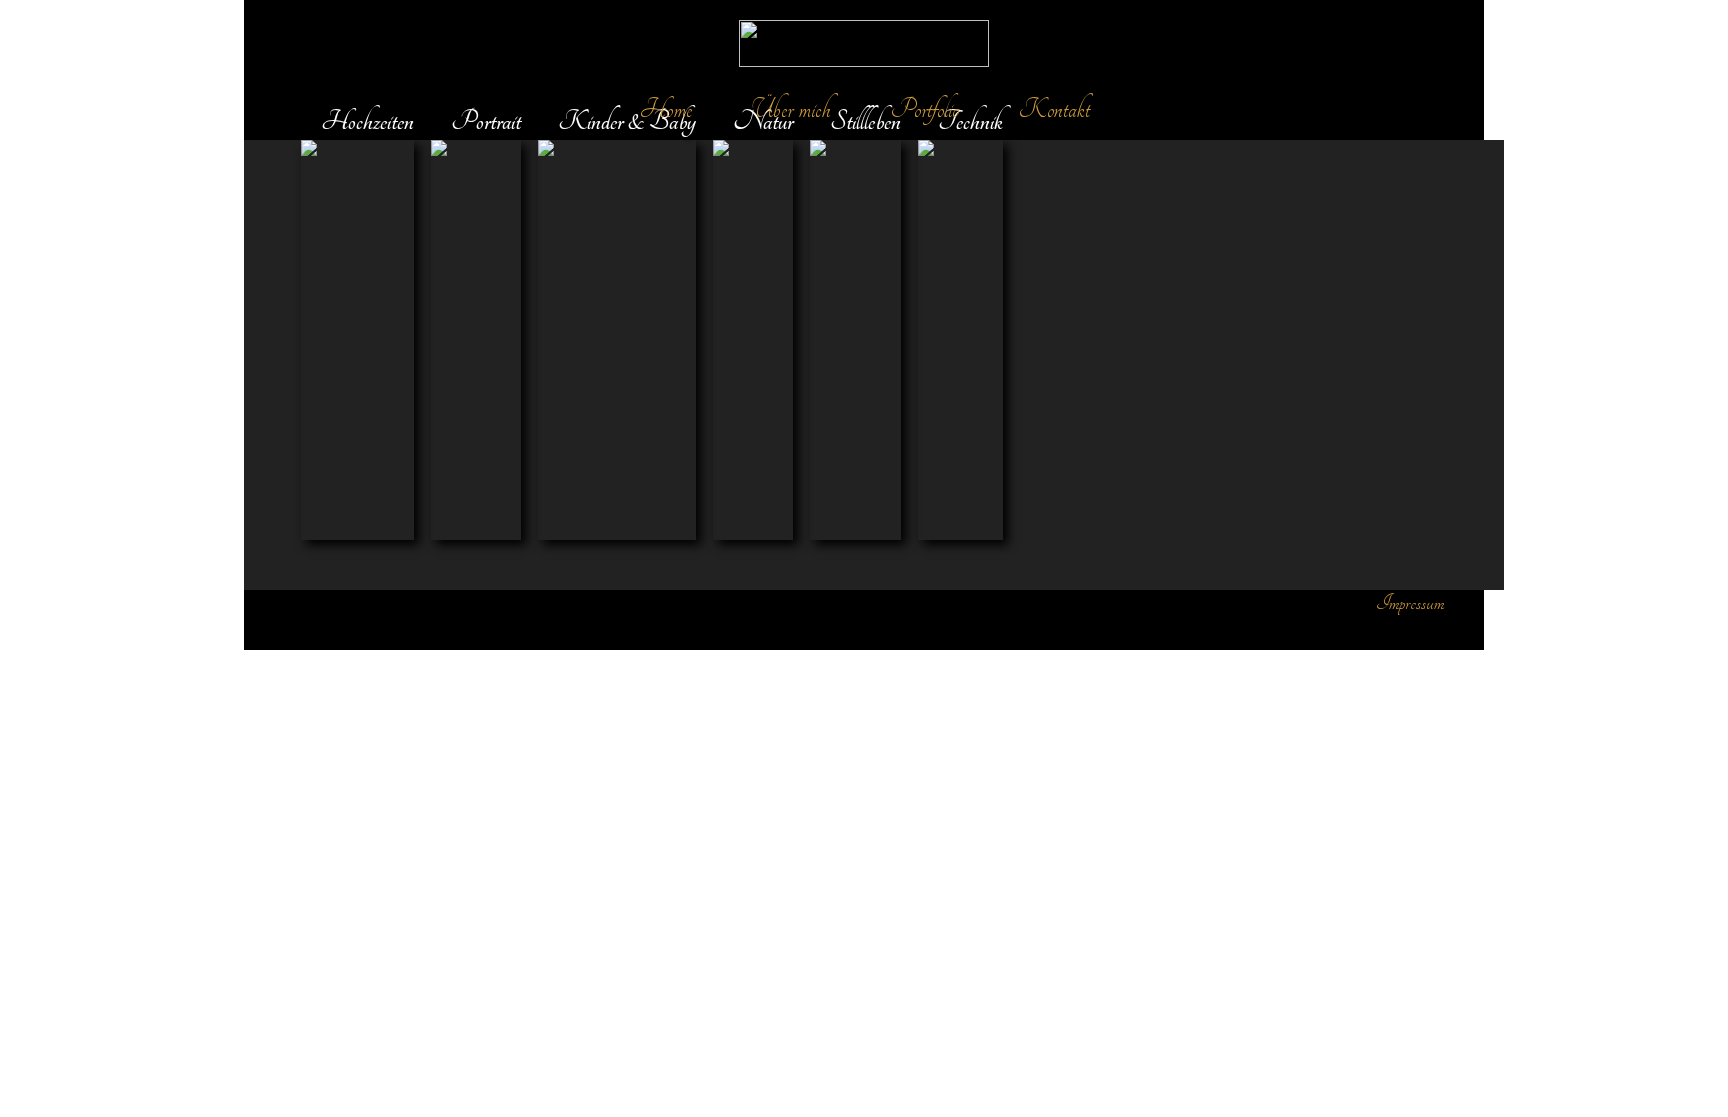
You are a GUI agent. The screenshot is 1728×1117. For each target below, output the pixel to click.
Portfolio (925, 109)
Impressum (1410, 602)
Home (666, 109)
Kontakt (1054, 109)
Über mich (791, 109)
